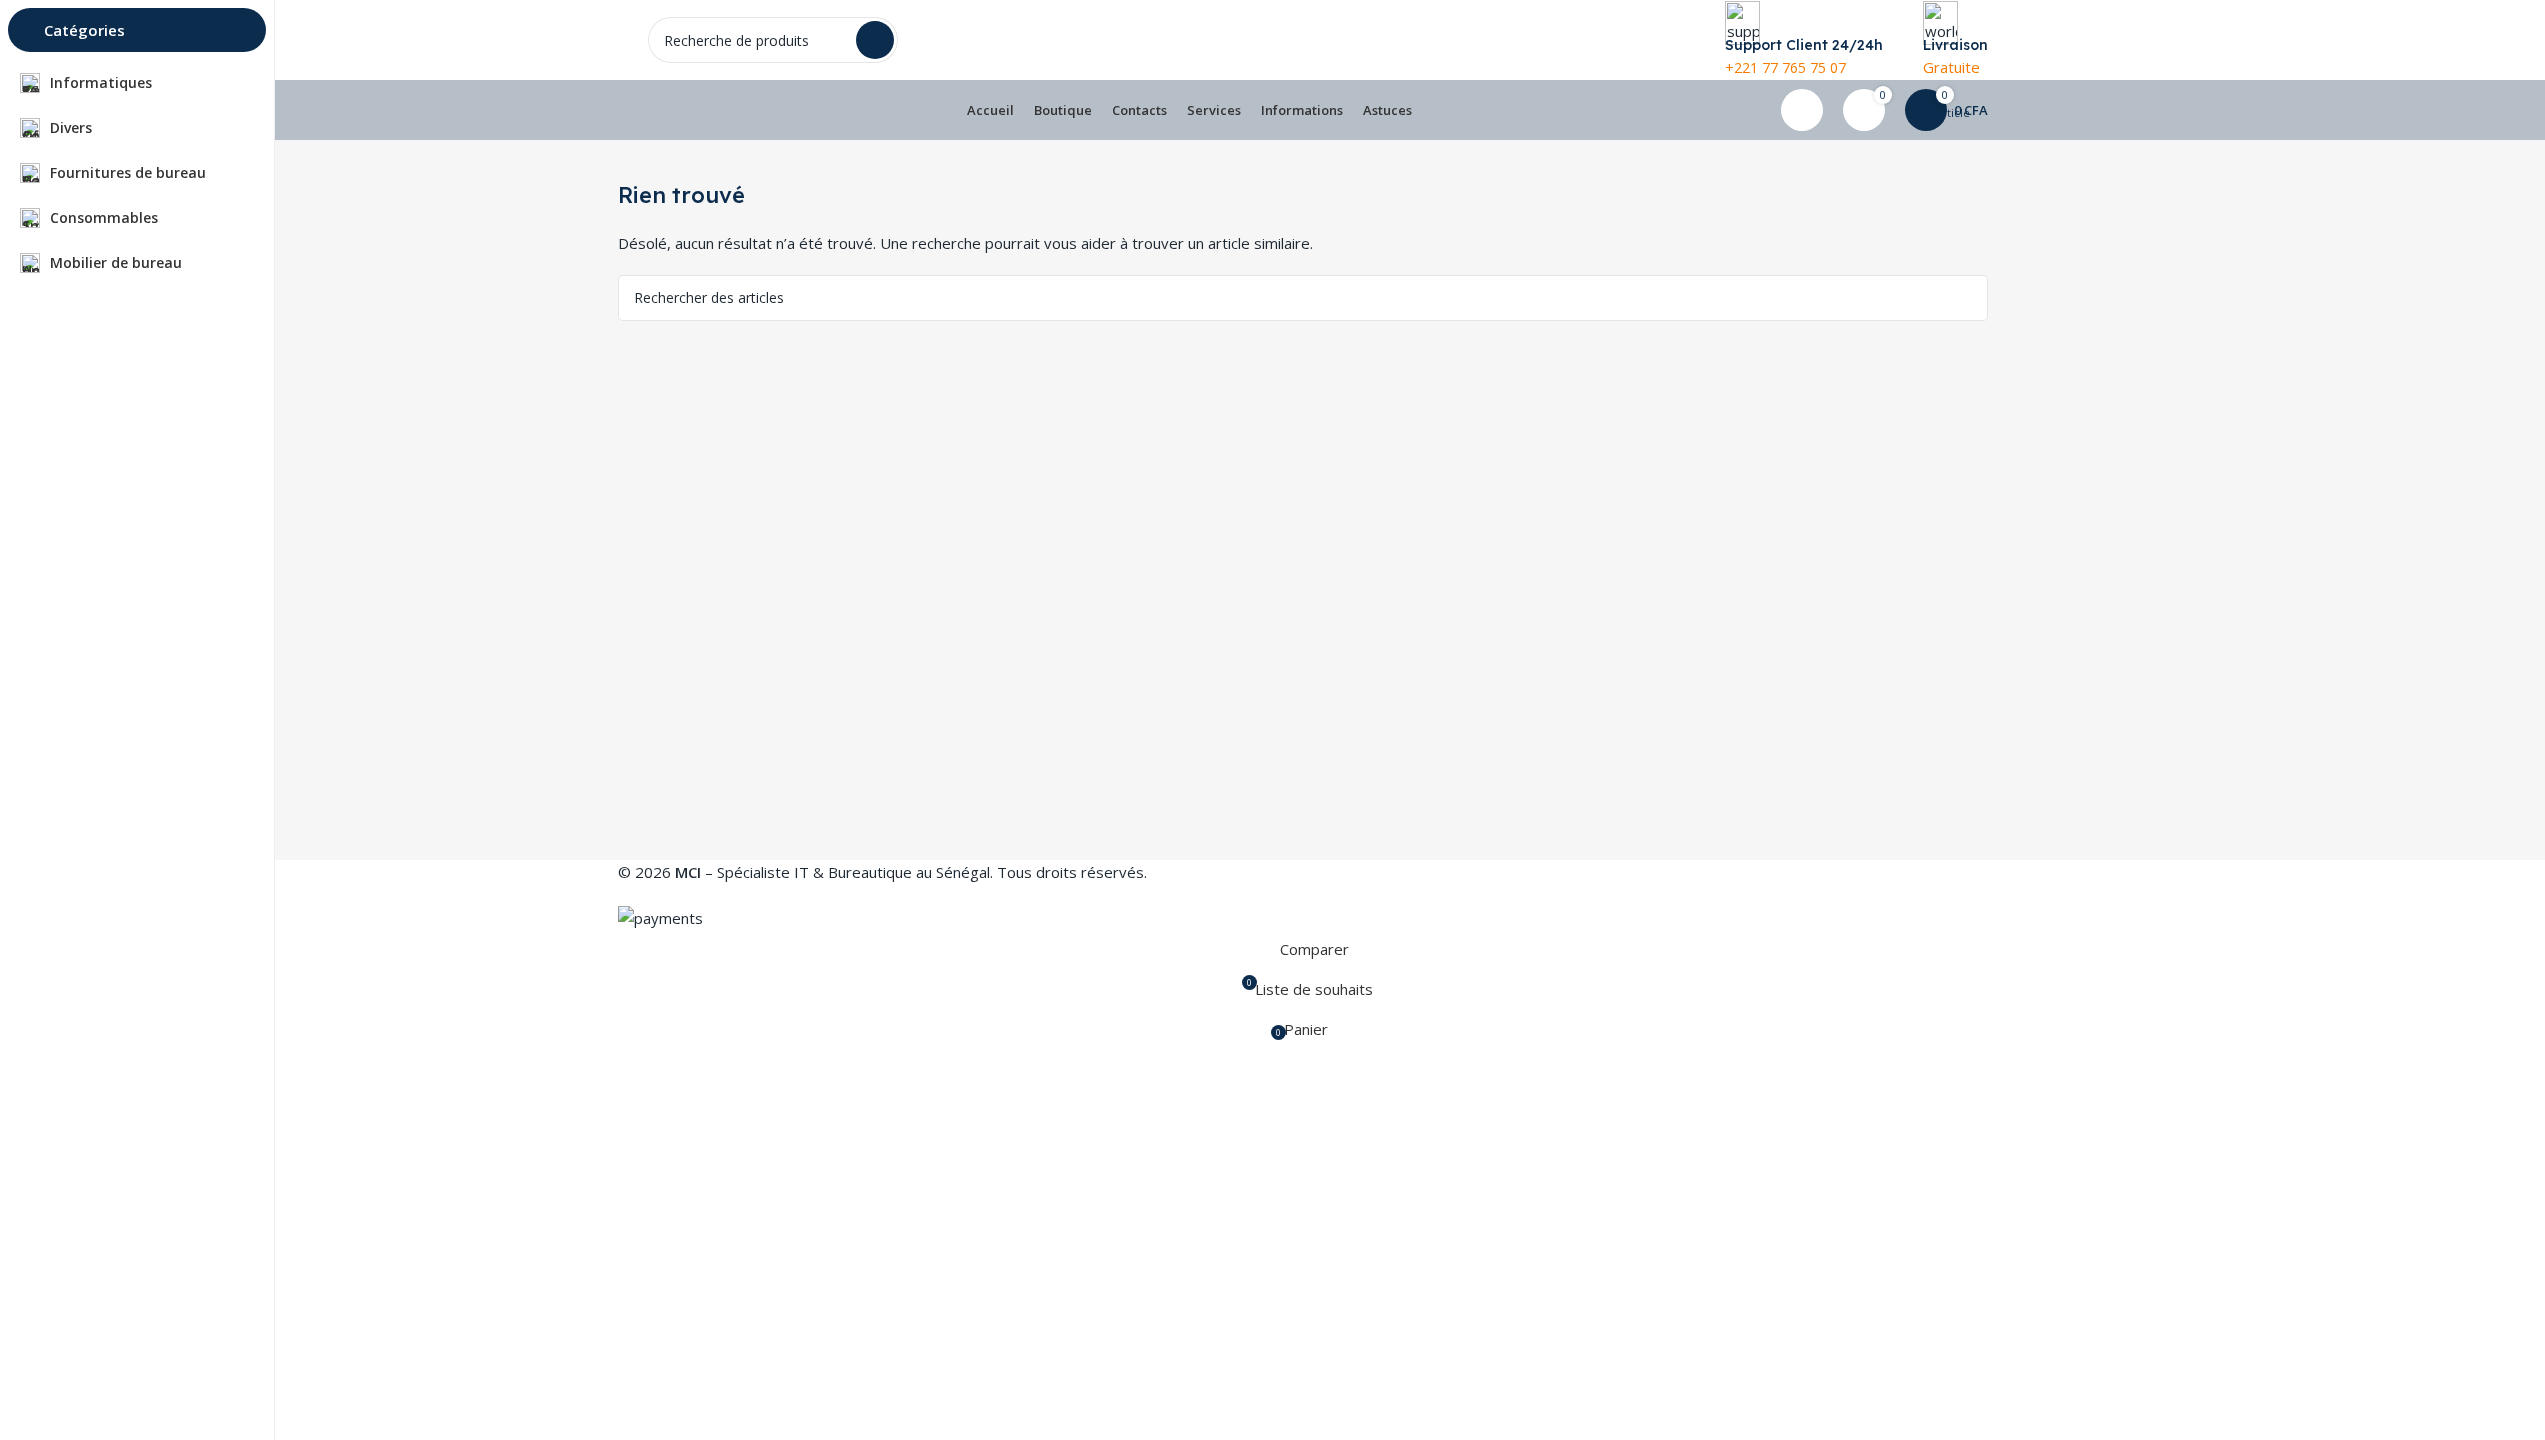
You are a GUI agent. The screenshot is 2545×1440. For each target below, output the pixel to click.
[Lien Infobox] (1302, 70)
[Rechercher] (1965, 298)
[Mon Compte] (1802, 110)
